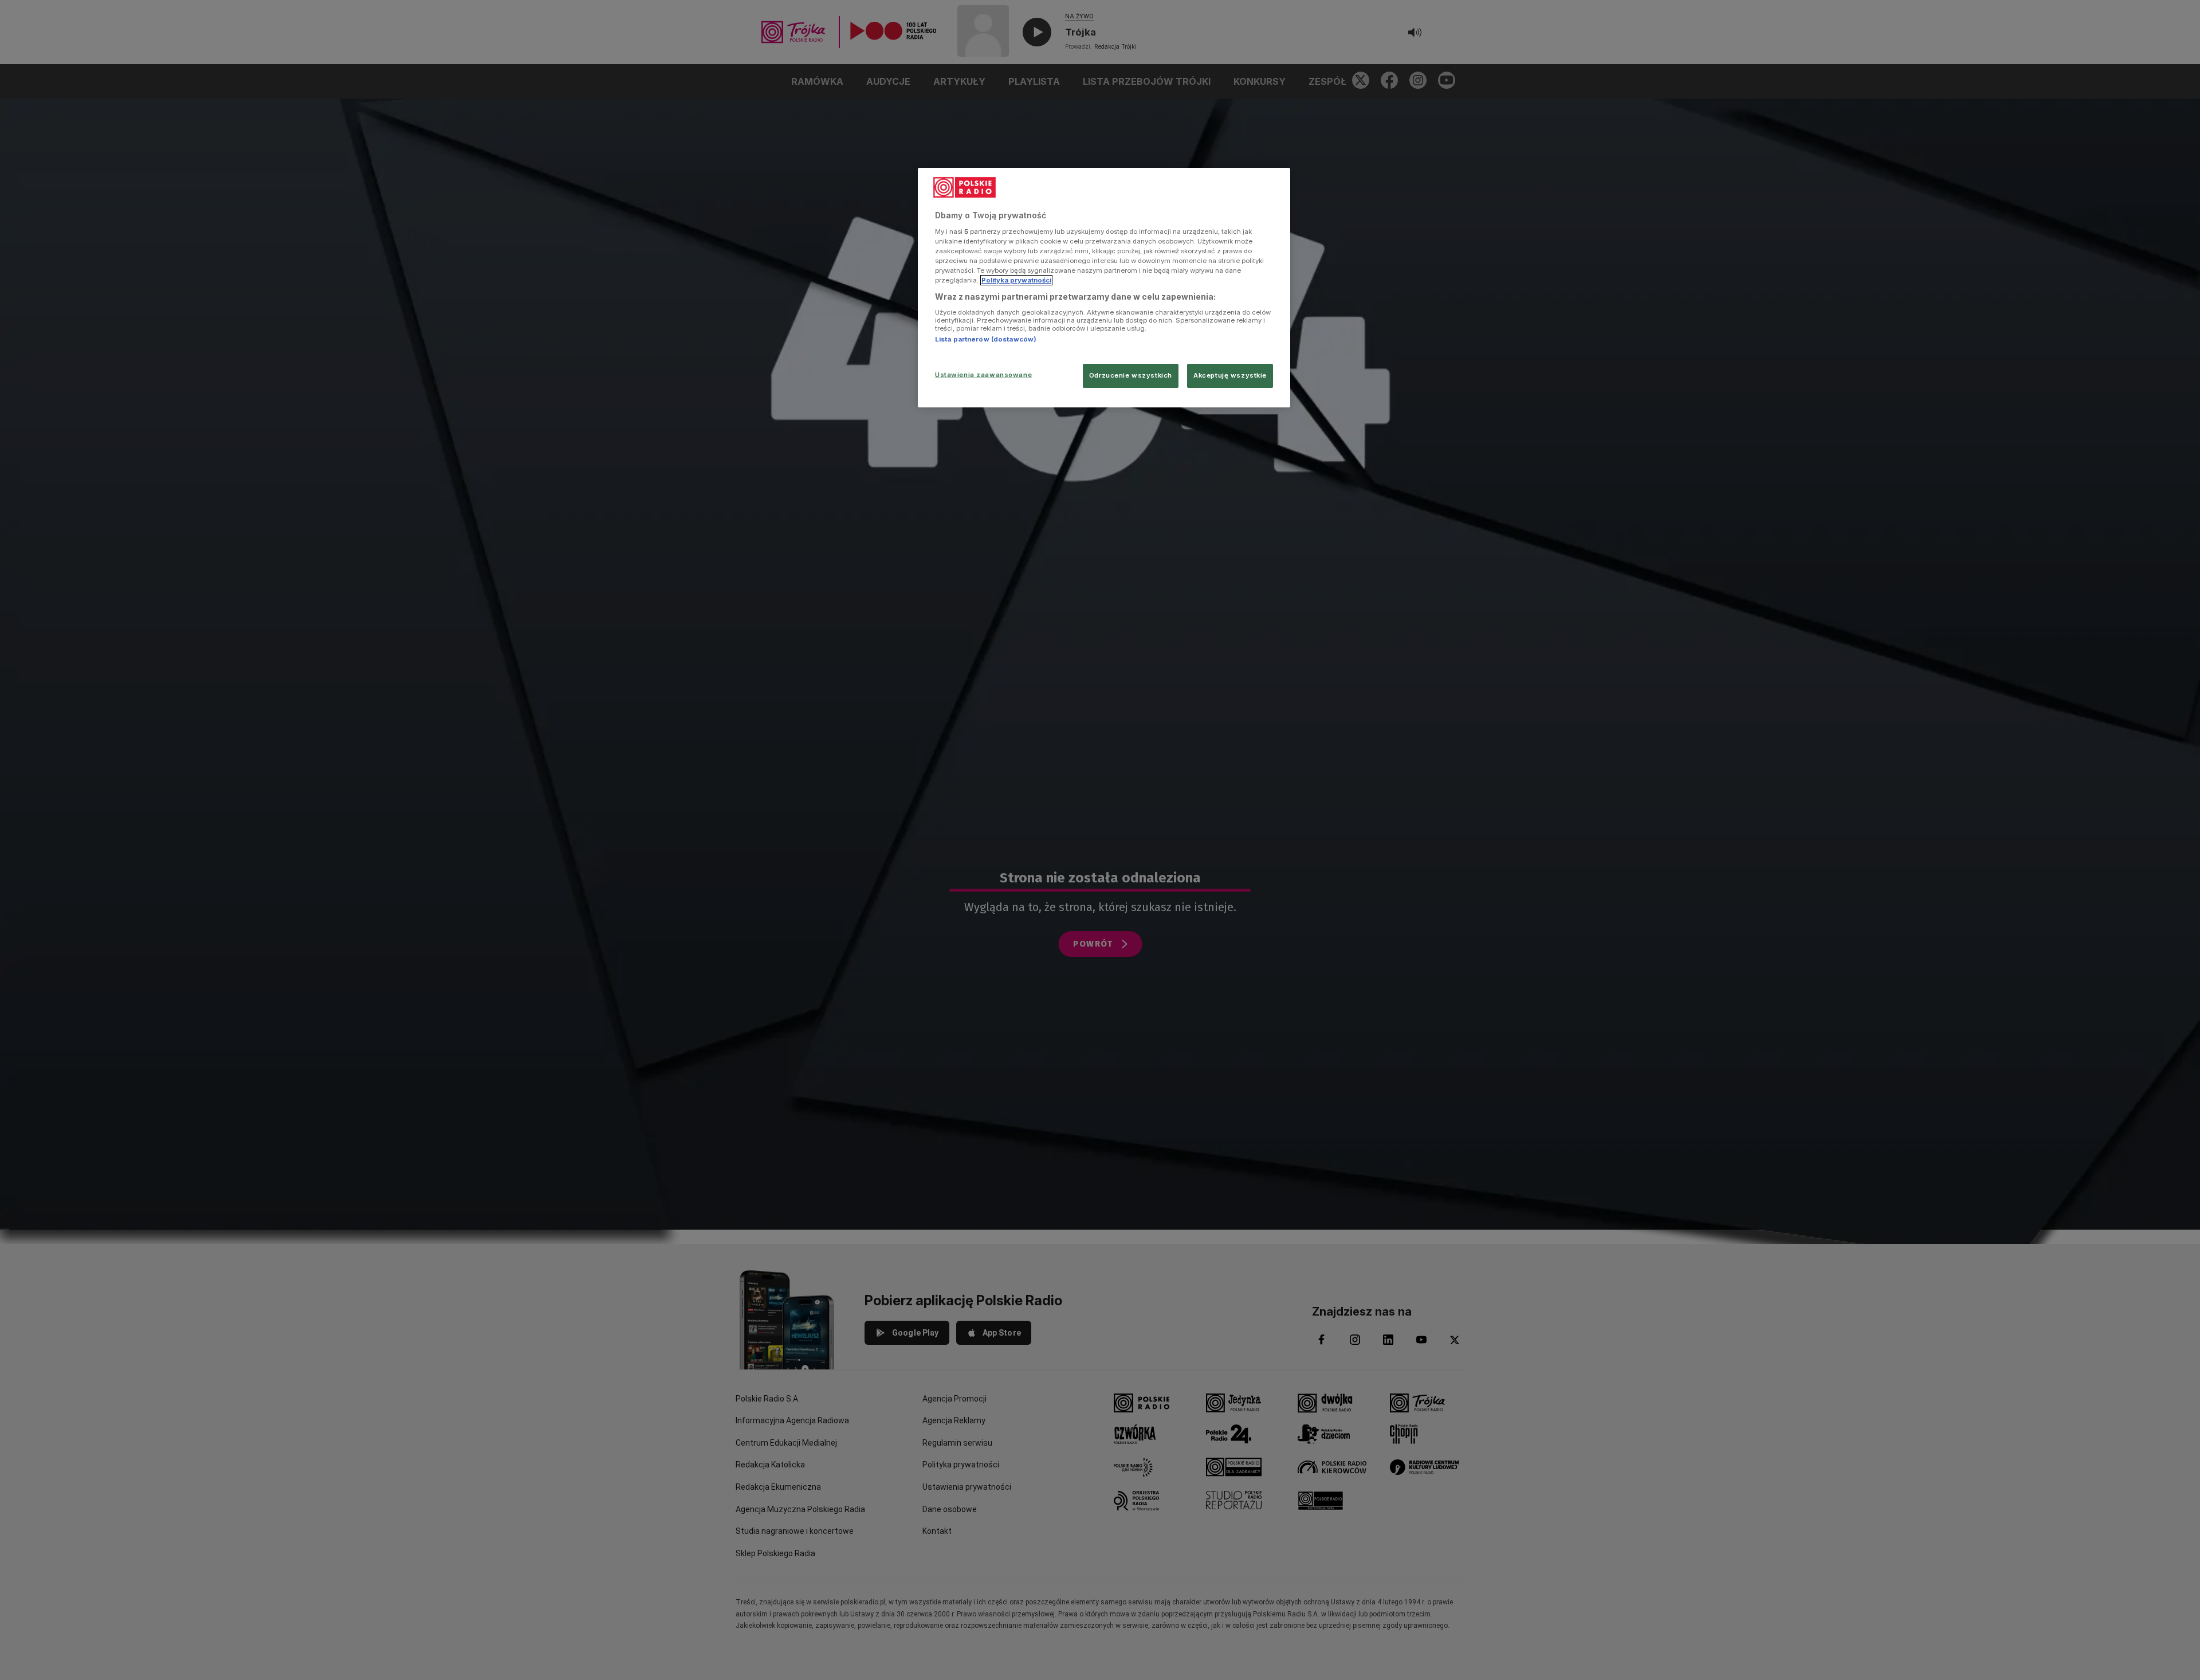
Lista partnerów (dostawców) (986, 339)
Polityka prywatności (1016, 280)
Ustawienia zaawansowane (983, 375)
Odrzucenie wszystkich (1131, 375)
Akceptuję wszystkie (1230, 375)
